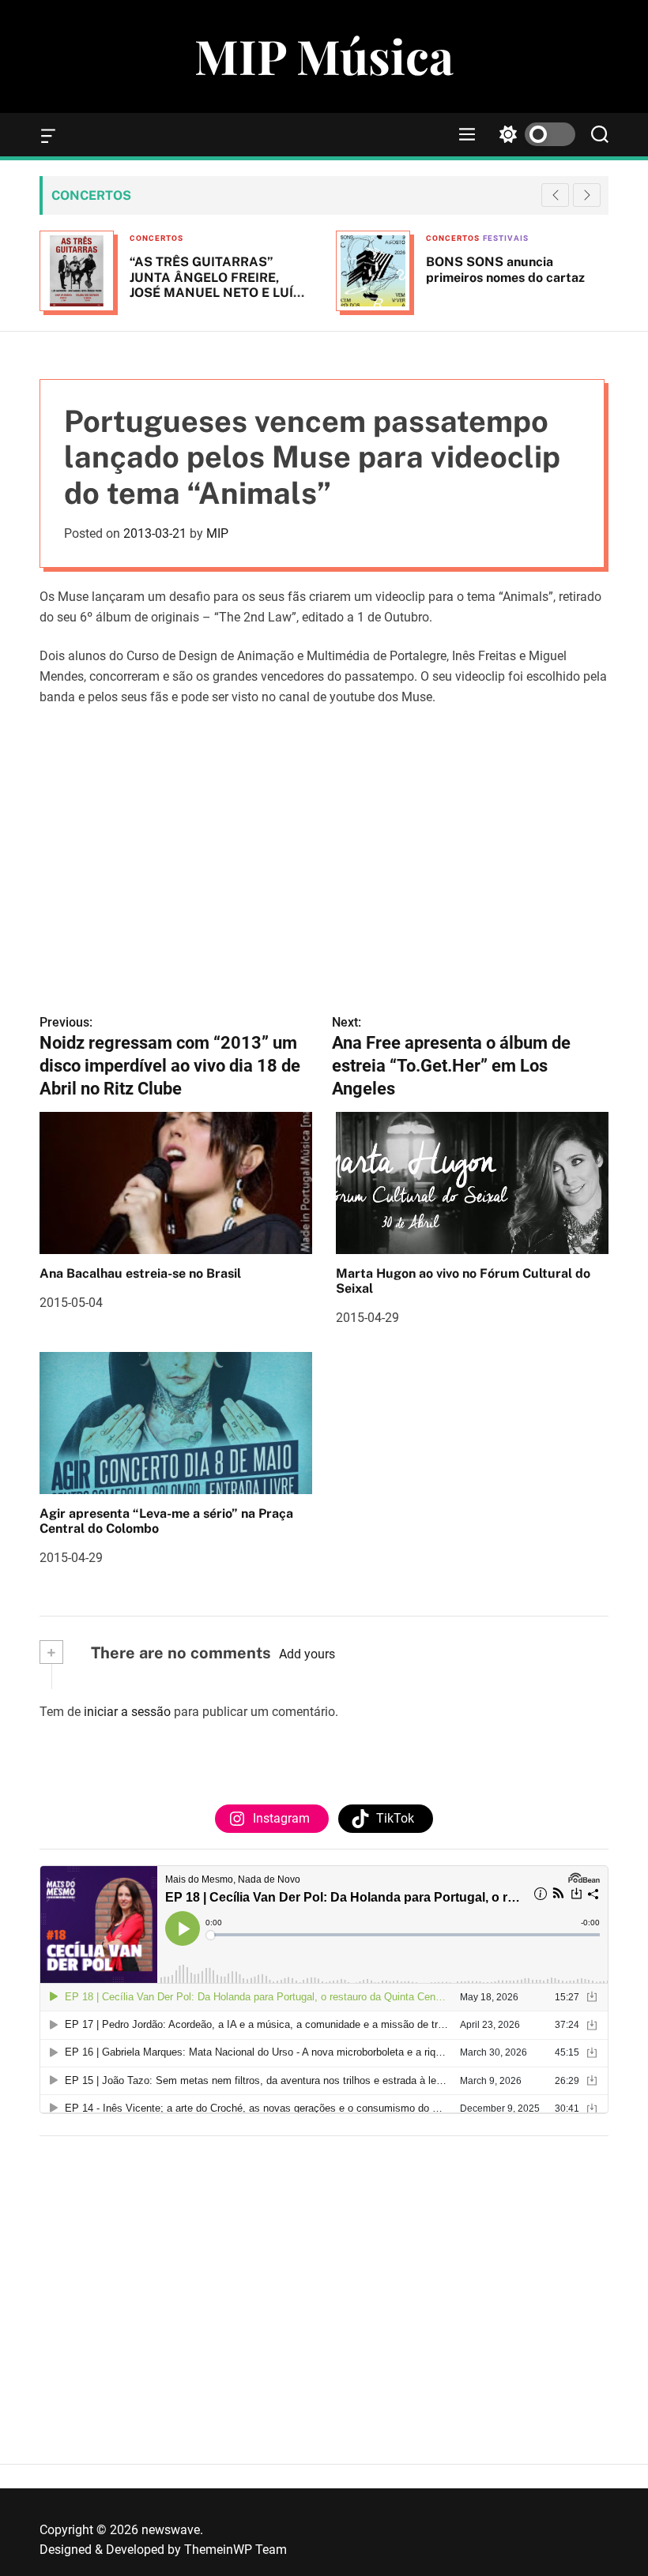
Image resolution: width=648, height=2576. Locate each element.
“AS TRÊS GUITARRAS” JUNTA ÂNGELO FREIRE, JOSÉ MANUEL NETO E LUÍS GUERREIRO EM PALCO (216, 285)
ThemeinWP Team (235, 2550)
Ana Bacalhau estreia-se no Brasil (140, 1273)
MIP (217, 533)
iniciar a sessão (127, 1712)
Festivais (506, 238)
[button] (587, 195)
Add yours (307, 1654)
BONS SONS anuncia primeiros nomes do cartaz (505, 269)
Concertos (156, 238)
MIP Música (324, 55)
